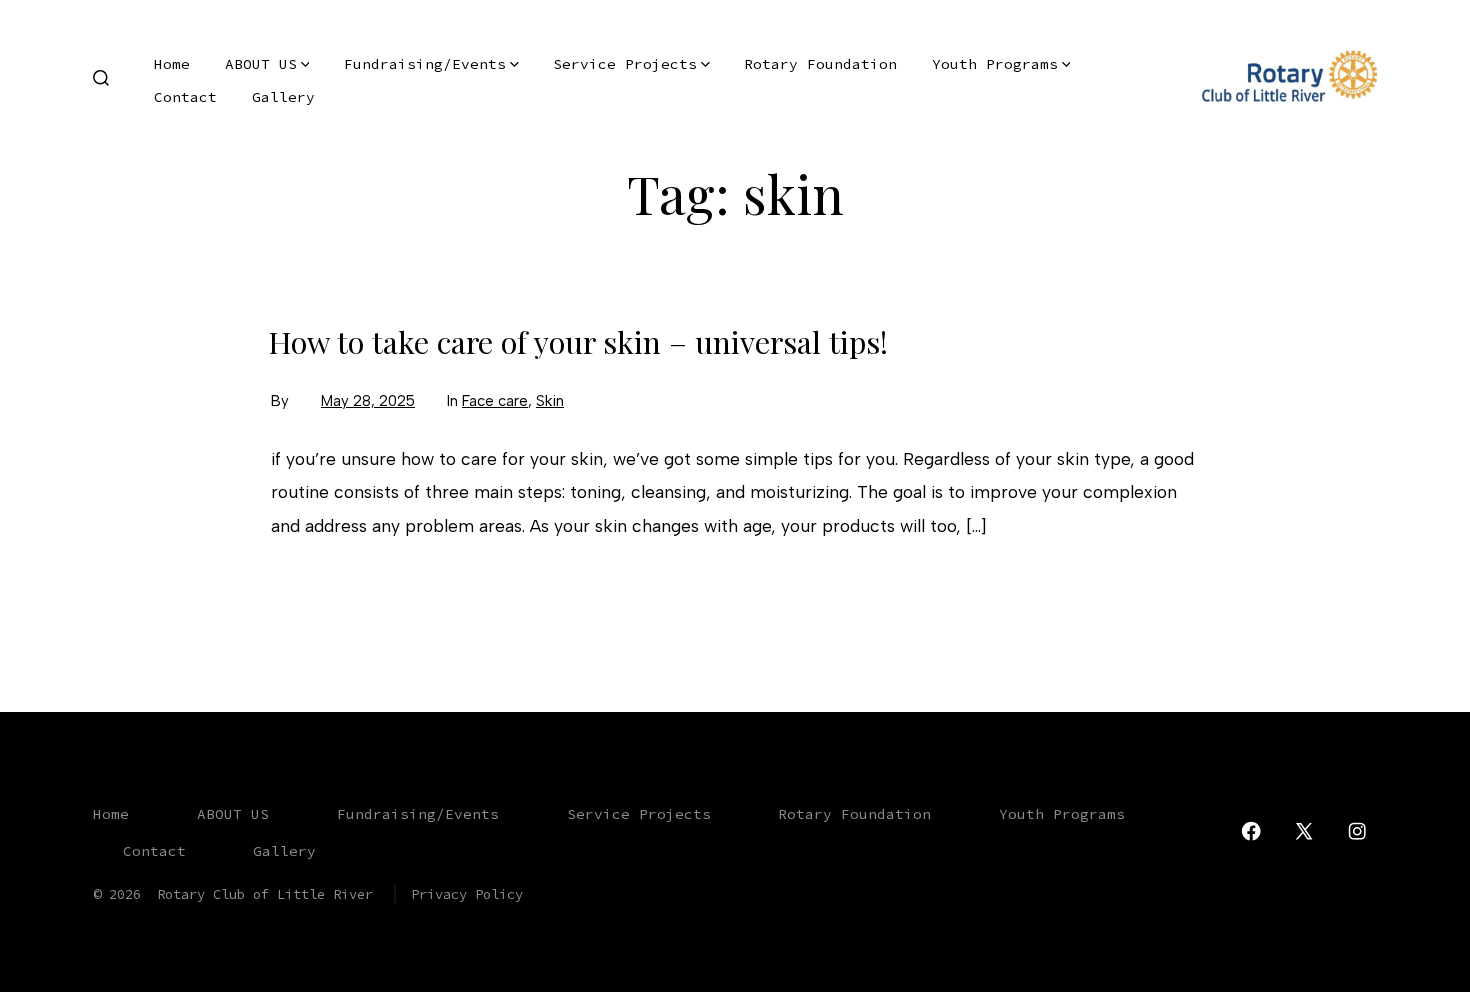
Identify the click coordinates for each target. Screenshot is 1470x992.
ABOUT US (261, 64)
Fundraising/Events (425, 64)
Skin (550, 401)
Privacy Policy (467, 894)
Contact (185, 97)
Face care (495, 401)
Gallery (283, 97)
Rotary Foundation (820, 64)
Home (172, 64)
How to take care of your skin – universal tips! (578, 341)
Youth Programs (995, 64)
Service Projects (625, 64)
